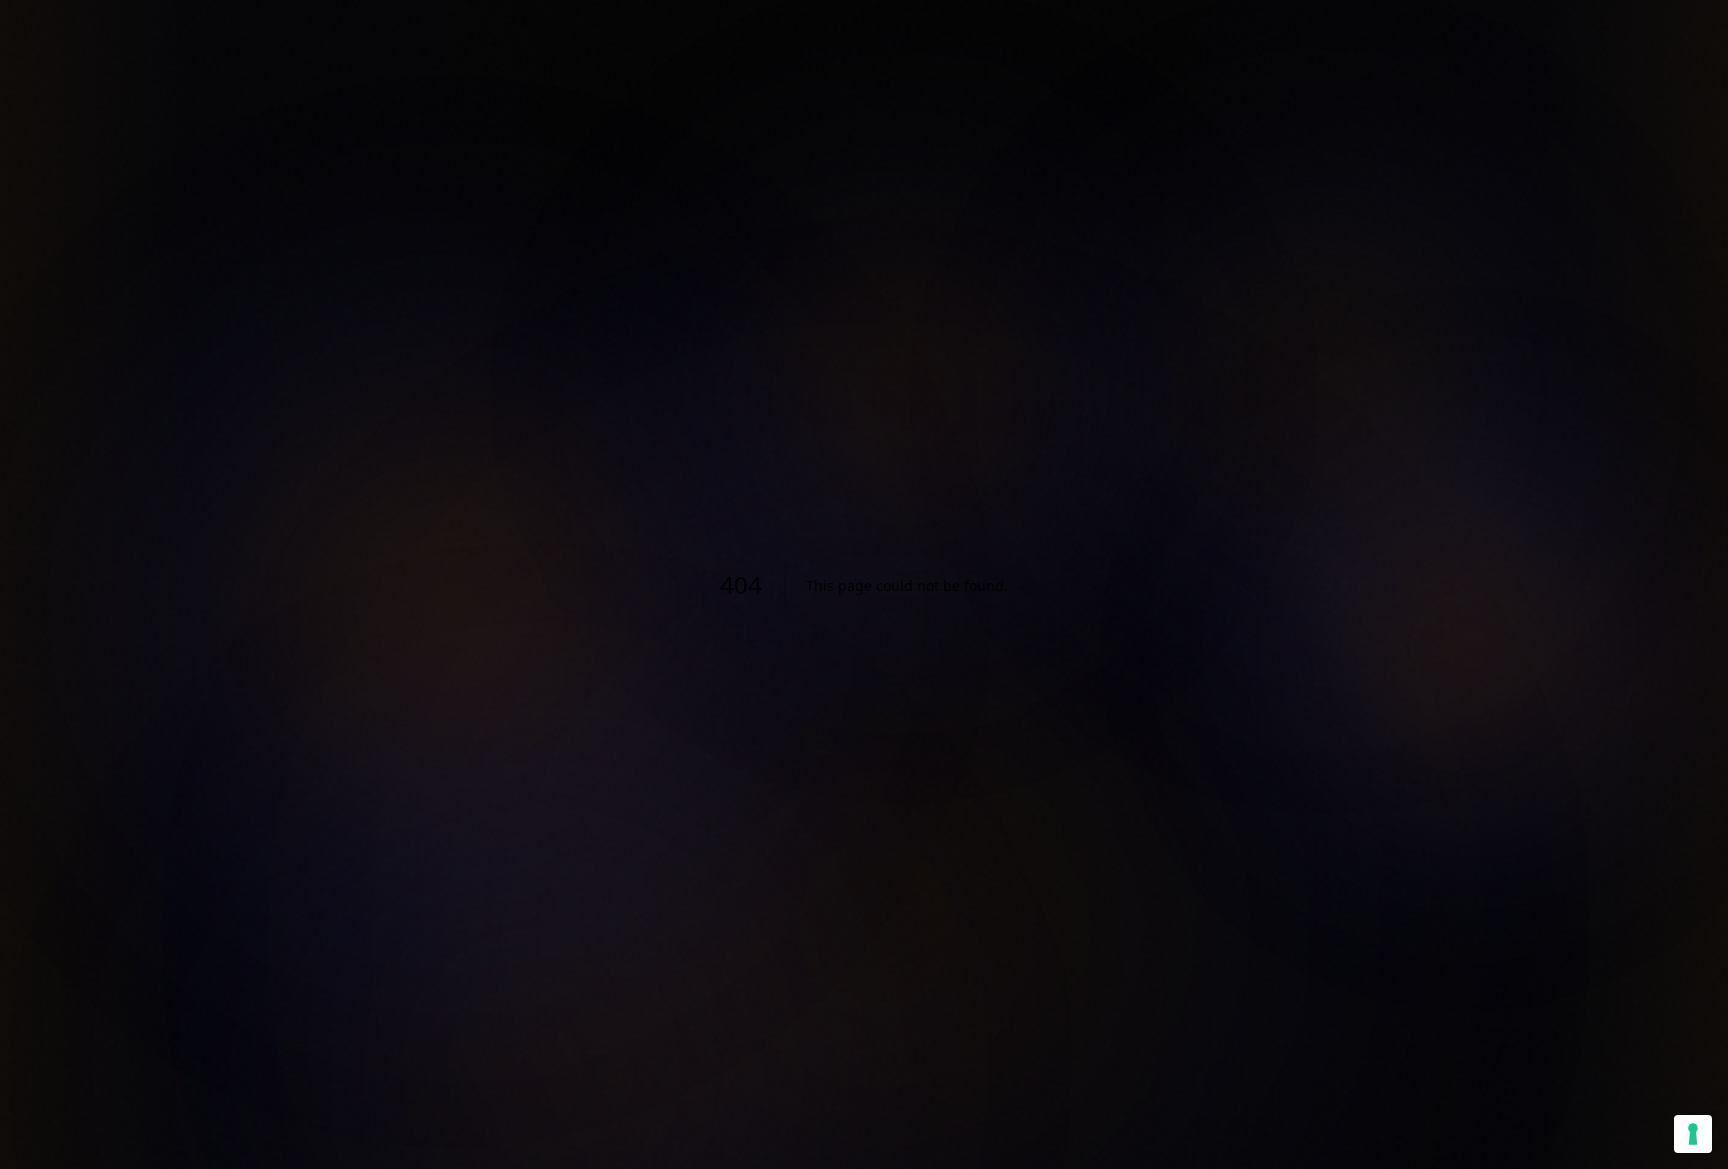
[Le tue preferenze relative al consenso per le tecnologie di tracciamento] (1693, 1134)
